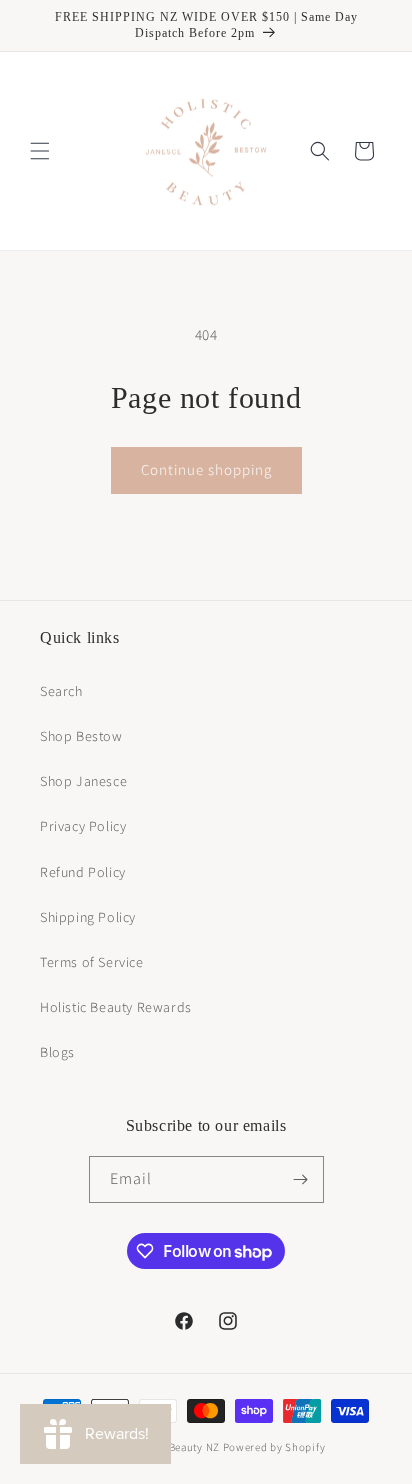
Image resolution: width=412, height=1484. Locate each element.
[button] (40, 151)
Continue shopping (206, 469)
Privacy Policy (83, 826)
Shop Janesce (83, 781)
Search (61, 691)
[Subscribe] (301, 1179)
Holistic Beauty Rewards (116, 1007)
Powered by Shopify (274, 1447)
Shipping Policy (88, 917)
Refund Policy (83, 872)
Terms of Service (92, 962)
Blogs (57, 1052)
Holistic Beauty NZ (173, 1447)
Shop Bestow (81, 736)
